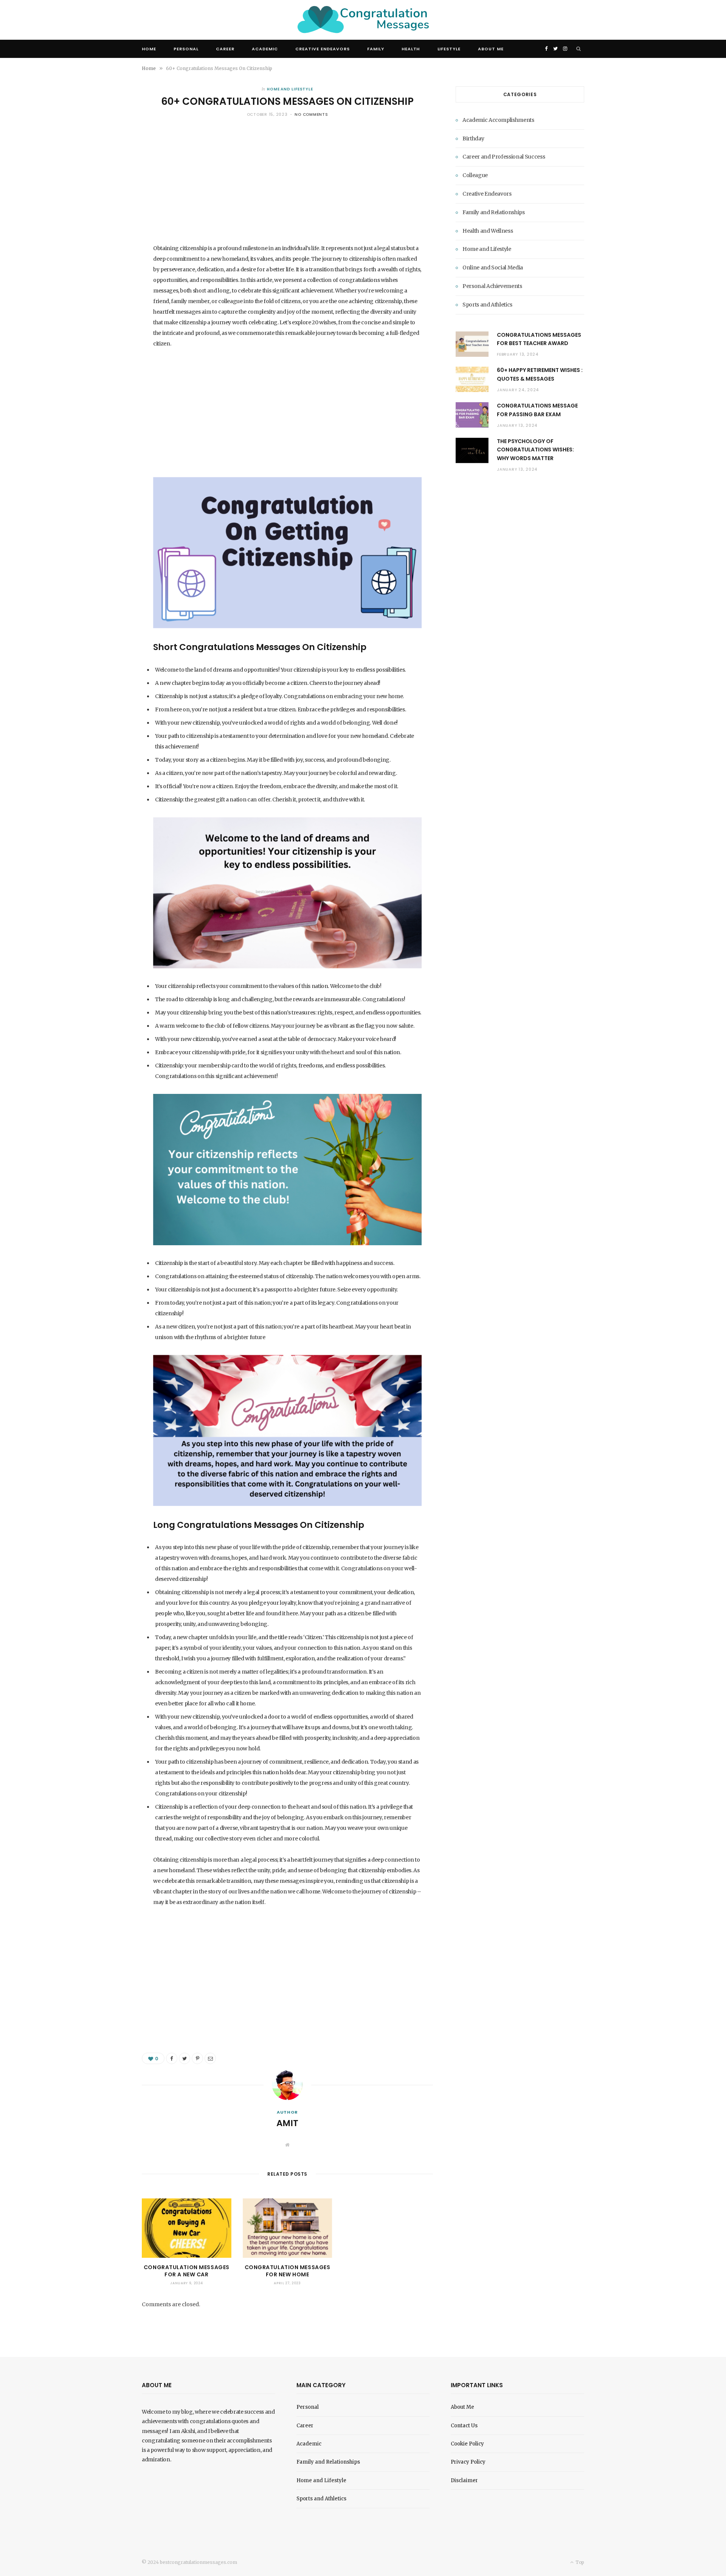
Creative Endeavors (323, 49)
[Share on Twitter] (185, 2058)
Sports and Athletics (487, 305)
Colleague (475, 175)
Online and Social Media (493, 268)
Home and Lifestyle (290, 89)
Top (579, 2562)
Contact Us (464, 2426)
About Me (491, 49)
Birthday (473, 138)
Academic (265, 49)
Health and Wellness (488, 231)
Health (411, 49)
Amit (287, 2123)
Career (225, 49)
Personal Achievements (492, 286)
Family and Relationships (494, 212)
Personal (186, 49)
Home (149, 49)
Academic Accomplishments (498, 120)
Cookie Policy (467, 2444)
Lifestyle (449, 49)
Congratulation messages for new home (288, 2271)
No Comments (311, 114)
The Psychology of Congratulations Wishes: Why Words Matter (535, 450)
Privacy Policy (468, 2462)
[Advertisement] (287, 187)
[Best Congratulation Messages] (363, 20)
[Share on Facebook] (172, 2058)
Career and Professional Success (504, 157)
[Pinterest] (197, 2058)
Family (376, 49)
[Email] (210, 2058)
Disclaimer (464, 2480)
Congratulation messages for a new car (187, 2271)
